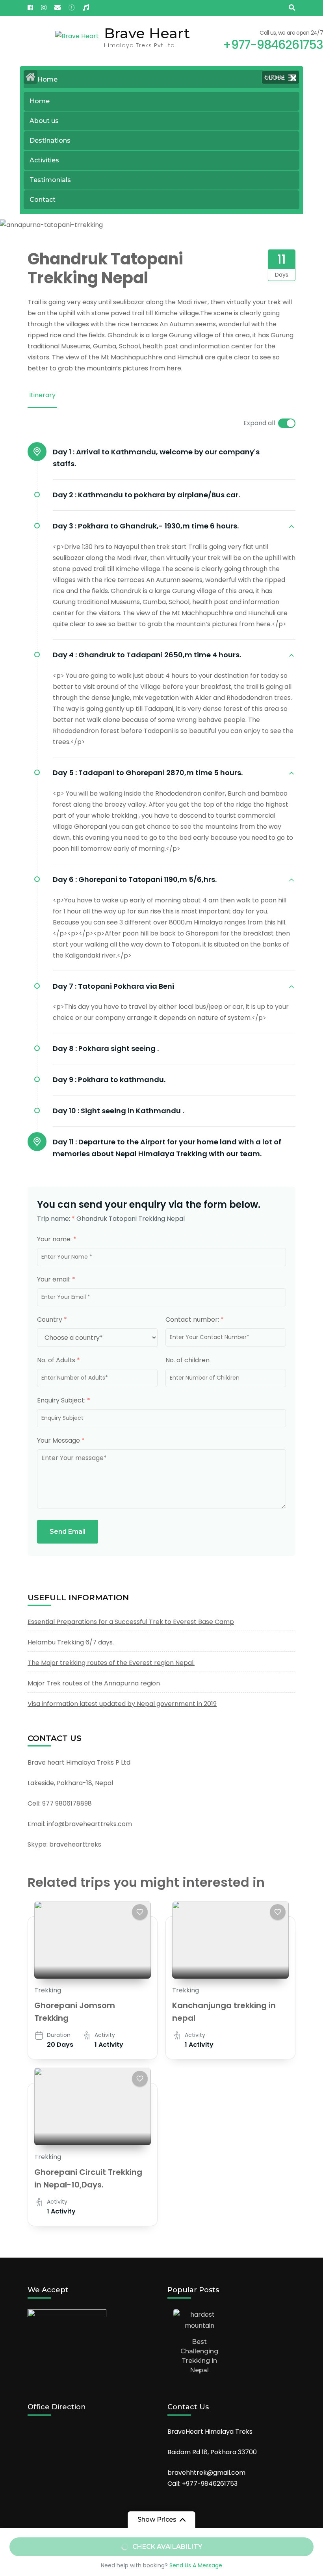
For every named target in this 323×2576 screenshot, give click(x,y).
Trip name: (56, 1219)
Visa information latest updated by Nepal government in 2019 (122, 1704)
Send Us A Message (196, 2565)
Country (52, 1320)
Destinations (50, 140)
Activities (44, 160)
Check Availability (167, 2547)
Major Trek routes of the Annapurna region (94, 1683)
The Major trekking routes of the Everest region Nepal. (111, 1663)
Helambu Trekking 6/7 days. (71, 1642)
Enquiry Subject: (64, 1400)
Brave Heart (147, 33)
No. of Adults (58, 1360)
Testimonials (50, 180)
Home (40, 101)
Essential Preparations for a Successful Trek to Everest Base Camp (131, 1622)
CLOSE (275, 77)
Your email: (56, 1279)
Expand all (259, 423)
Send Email (68, 1532)
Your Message (61, 1441)
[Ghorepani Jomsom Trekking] (93, 1940)
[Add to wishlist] (140, 1912)
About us (44, 121)
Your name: (57, 1239)
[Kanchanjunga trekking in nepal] (230, 1940)
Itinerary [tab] (42, 395)
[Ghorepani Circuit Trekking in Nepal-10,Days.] (93, 2106)
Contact (43, 200)
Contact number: (195, 1320)
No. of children (187, 1360)
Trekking (48, 1990)
